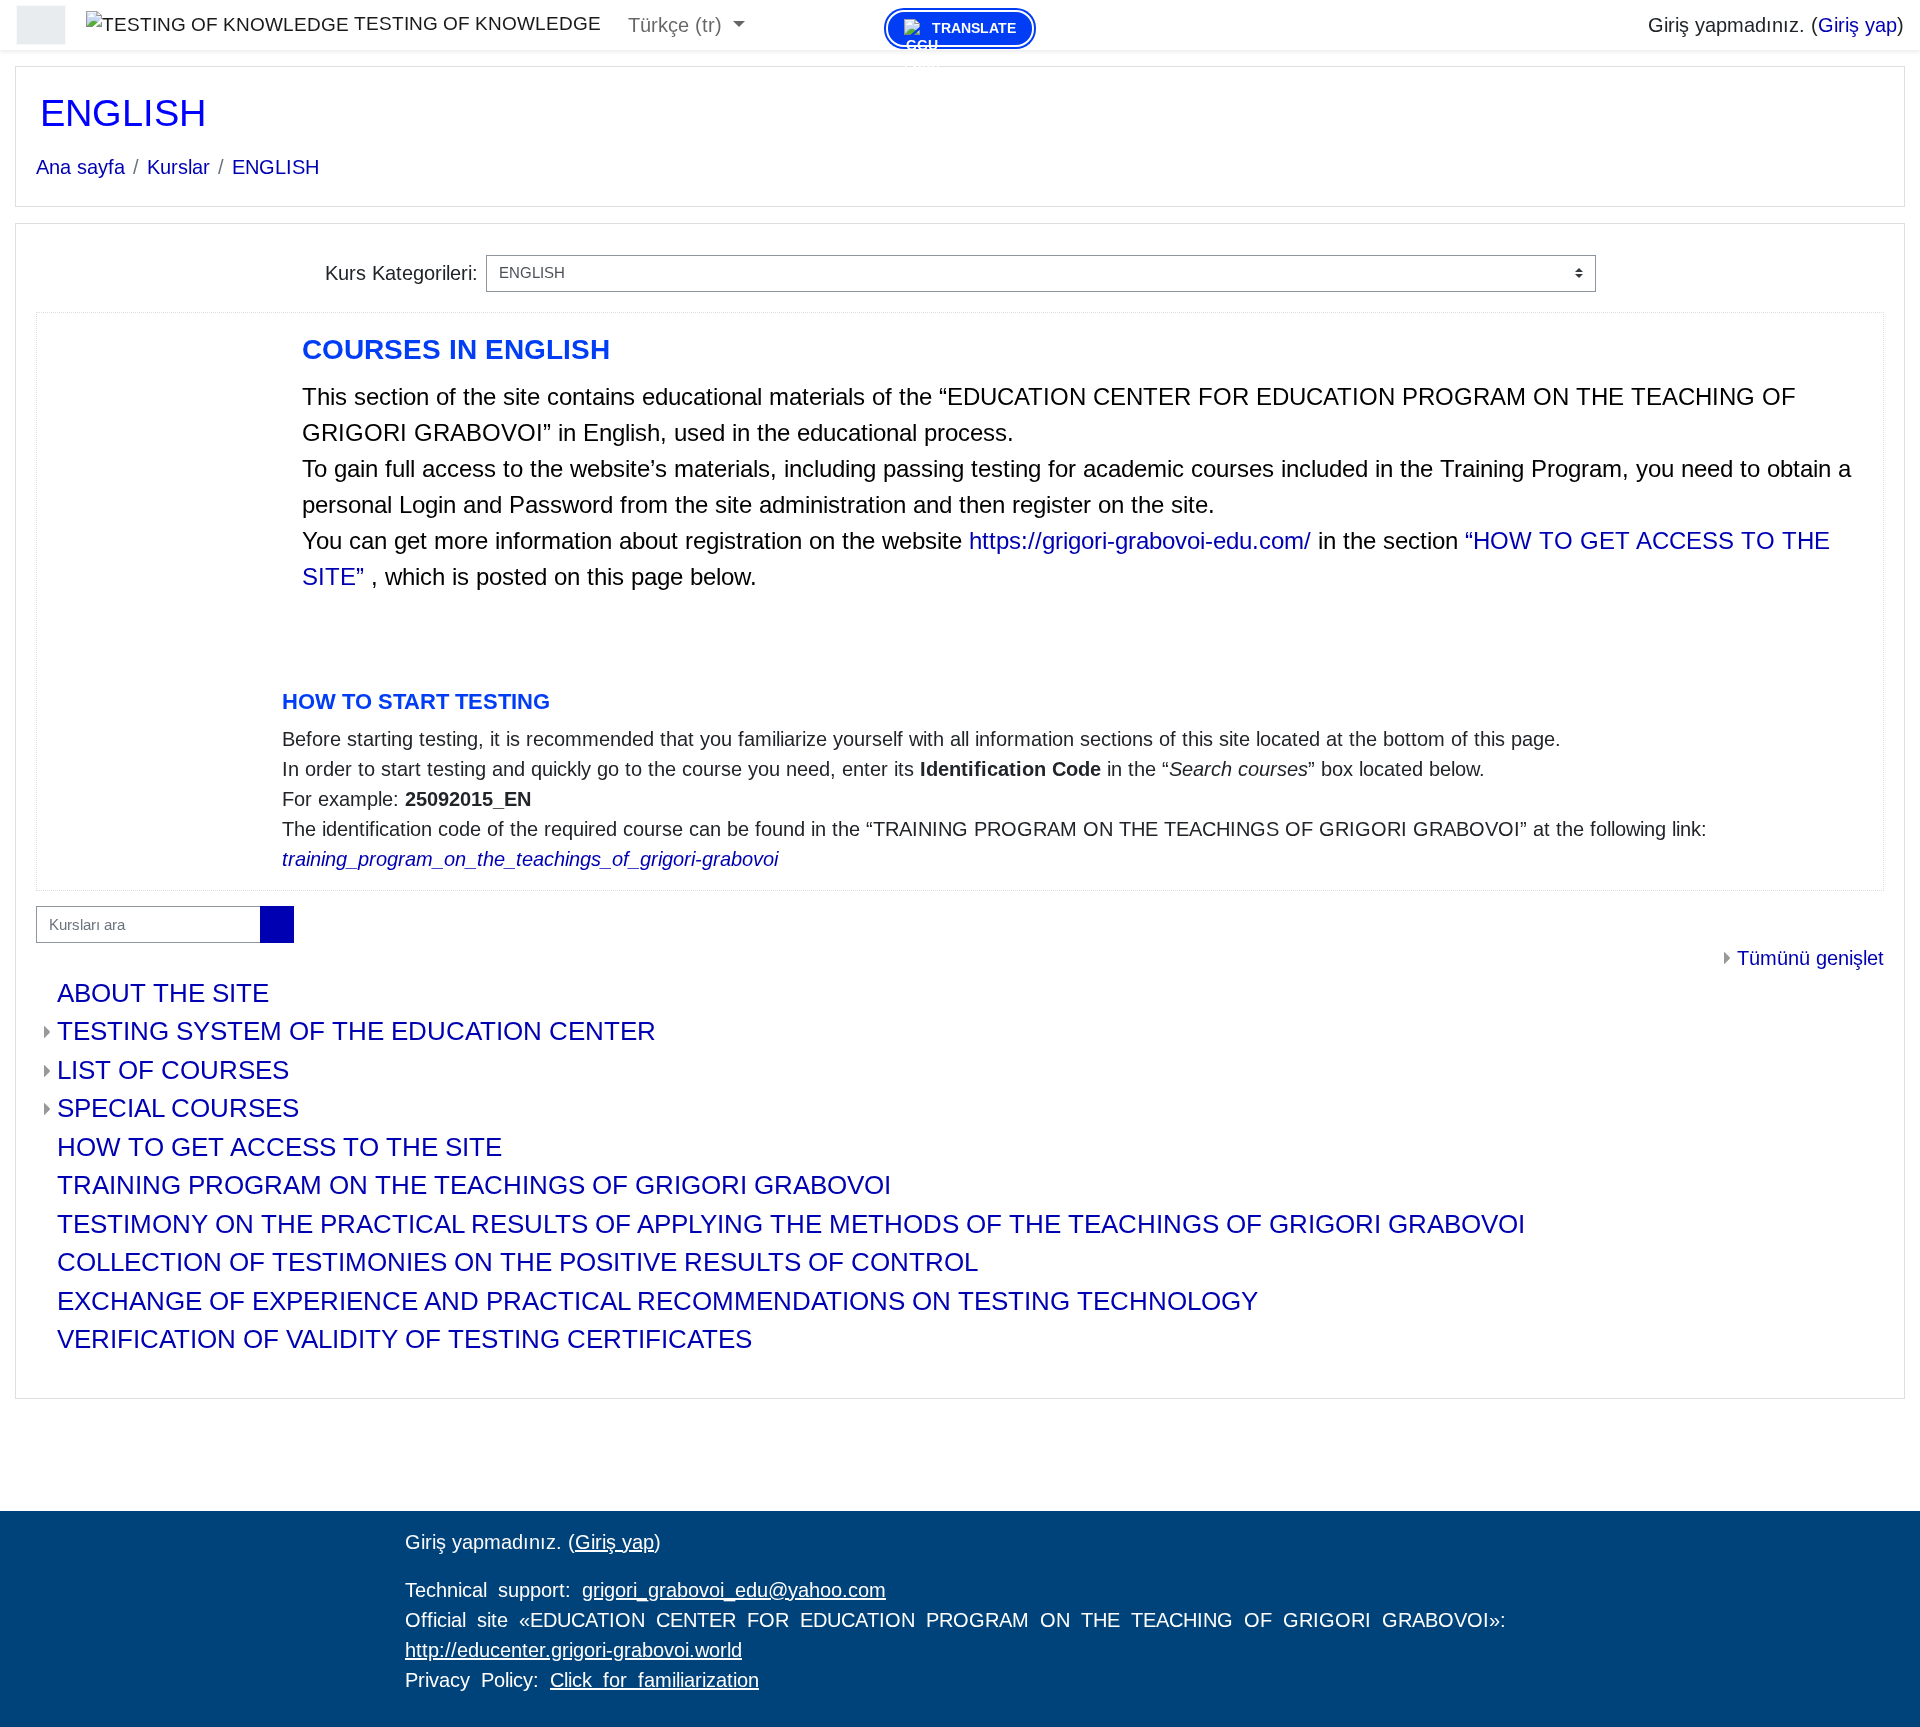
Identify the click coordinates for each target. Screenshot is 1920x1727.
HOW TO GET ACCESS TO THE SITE (279, 1147)
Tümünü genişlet (1810, 958)
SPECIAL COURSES (178, 1108)
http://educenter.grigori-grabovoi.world (573, 1650)
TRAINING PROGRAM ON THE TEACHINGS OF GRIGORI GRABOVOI (474, 1185)
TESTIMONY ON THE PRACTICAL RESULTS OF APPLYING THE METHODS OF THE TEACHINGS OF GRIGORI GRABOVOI (791, 1224)
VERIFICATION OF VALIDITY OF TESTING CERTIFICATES (404, 1339)
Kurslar (178, 167)
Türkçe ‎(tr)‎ (678, 25)
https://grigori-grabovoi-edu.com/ (1143, 540)
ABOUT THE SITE (163, 993)
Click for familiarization (654, 1680)
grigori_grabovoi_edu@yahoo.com (734, 1590)
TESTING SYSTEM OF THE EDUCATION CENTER (356, 1031)
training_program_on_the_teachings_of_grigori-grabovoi (530, 859)
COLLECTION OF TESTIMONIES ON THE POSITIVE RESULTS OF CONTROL (517, 1262)
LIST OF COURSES (173, 1070)
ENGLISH (275, 167)
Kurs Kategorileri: (401, 273)
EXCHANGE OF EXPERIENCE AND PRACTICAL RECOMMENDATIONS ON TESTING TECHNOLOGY (657, 1301)
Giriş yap (1857, 25)
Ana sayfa (80, 167)
